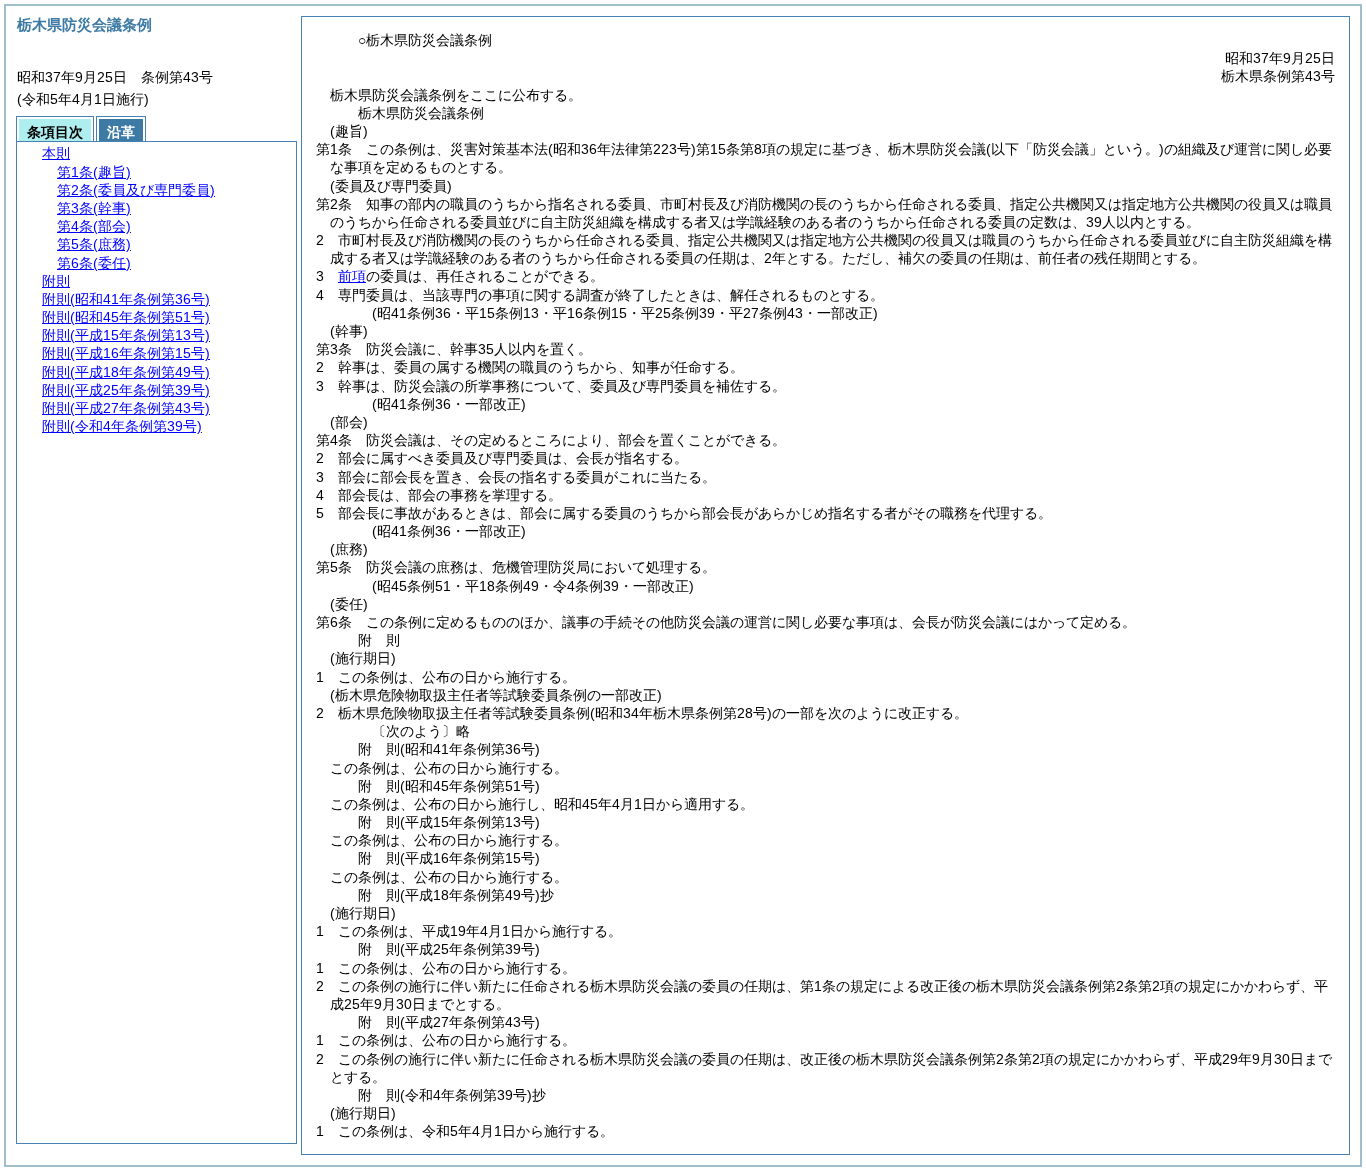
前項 (352, 276)
